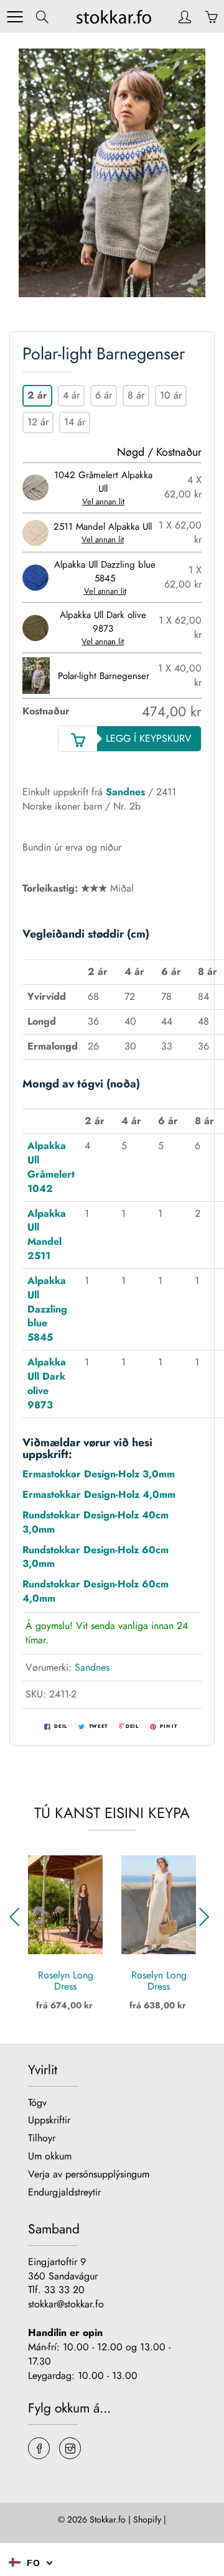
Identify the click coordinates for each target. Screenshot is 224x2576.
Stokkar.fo (108, 2519)
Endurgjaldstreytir (64, 2192)
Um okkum (50, 2156)
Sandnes (125, 792)
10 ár (171, 395)
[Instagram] (70, 2448)
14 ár (75, 422)
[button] (206, 1917)
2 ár (37, 395)
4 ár (71, 395)
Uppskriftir (49, 2120)
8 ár (136, 395)
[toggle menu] (15, 17)
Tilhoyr (42, 2138)
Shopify (147, 2519)
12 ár (38, 422)
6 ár (104, 395)
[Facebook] (39, 2448)
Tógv (37, 2103)
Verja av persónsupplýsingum (89, 2174)
